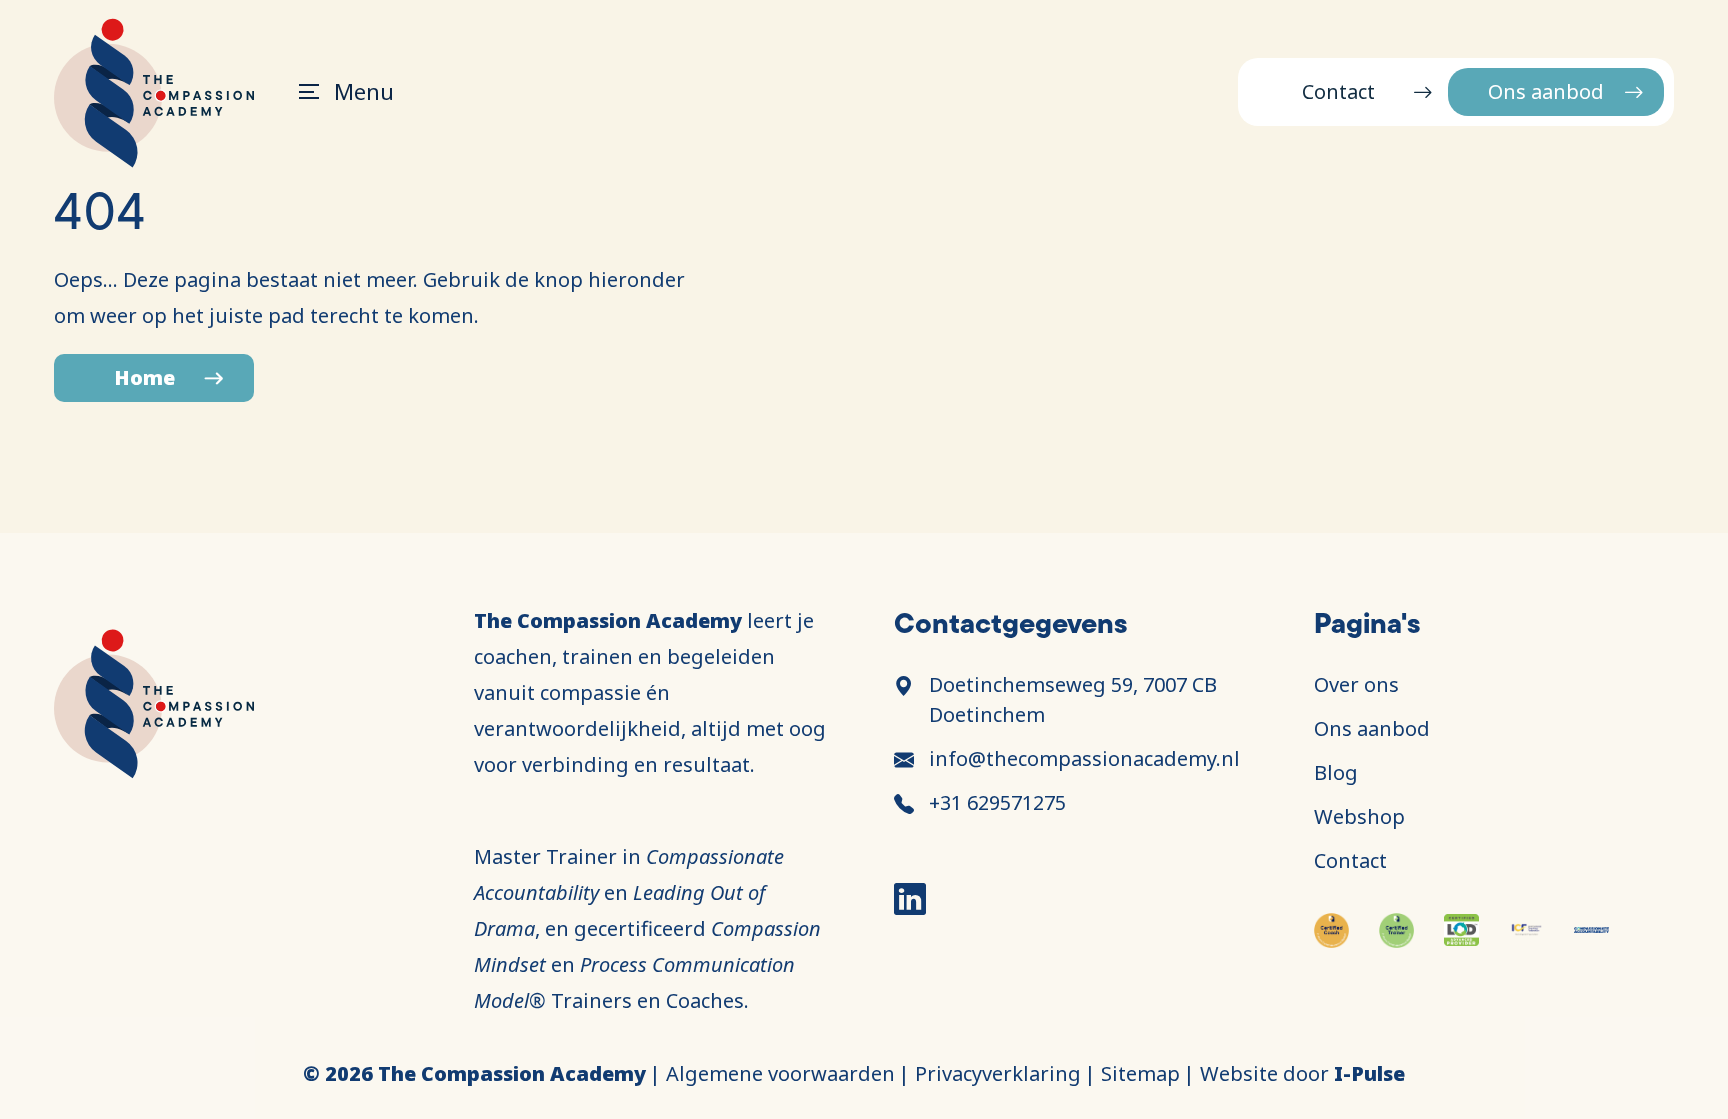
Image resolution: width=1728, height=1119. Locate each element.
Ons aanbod (1546, 91)
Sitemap (1140, 1073)
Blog (1336, 772)
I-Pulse (1369, 1073)
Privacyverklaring (998, 1073)
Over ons (1356, 684)
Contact (1338, 91)
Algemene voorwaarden (780, 1073)
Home (144, 377)
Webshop (1359, 816)
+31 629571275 (997, 802)
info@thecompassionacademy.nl (1084, 758)
